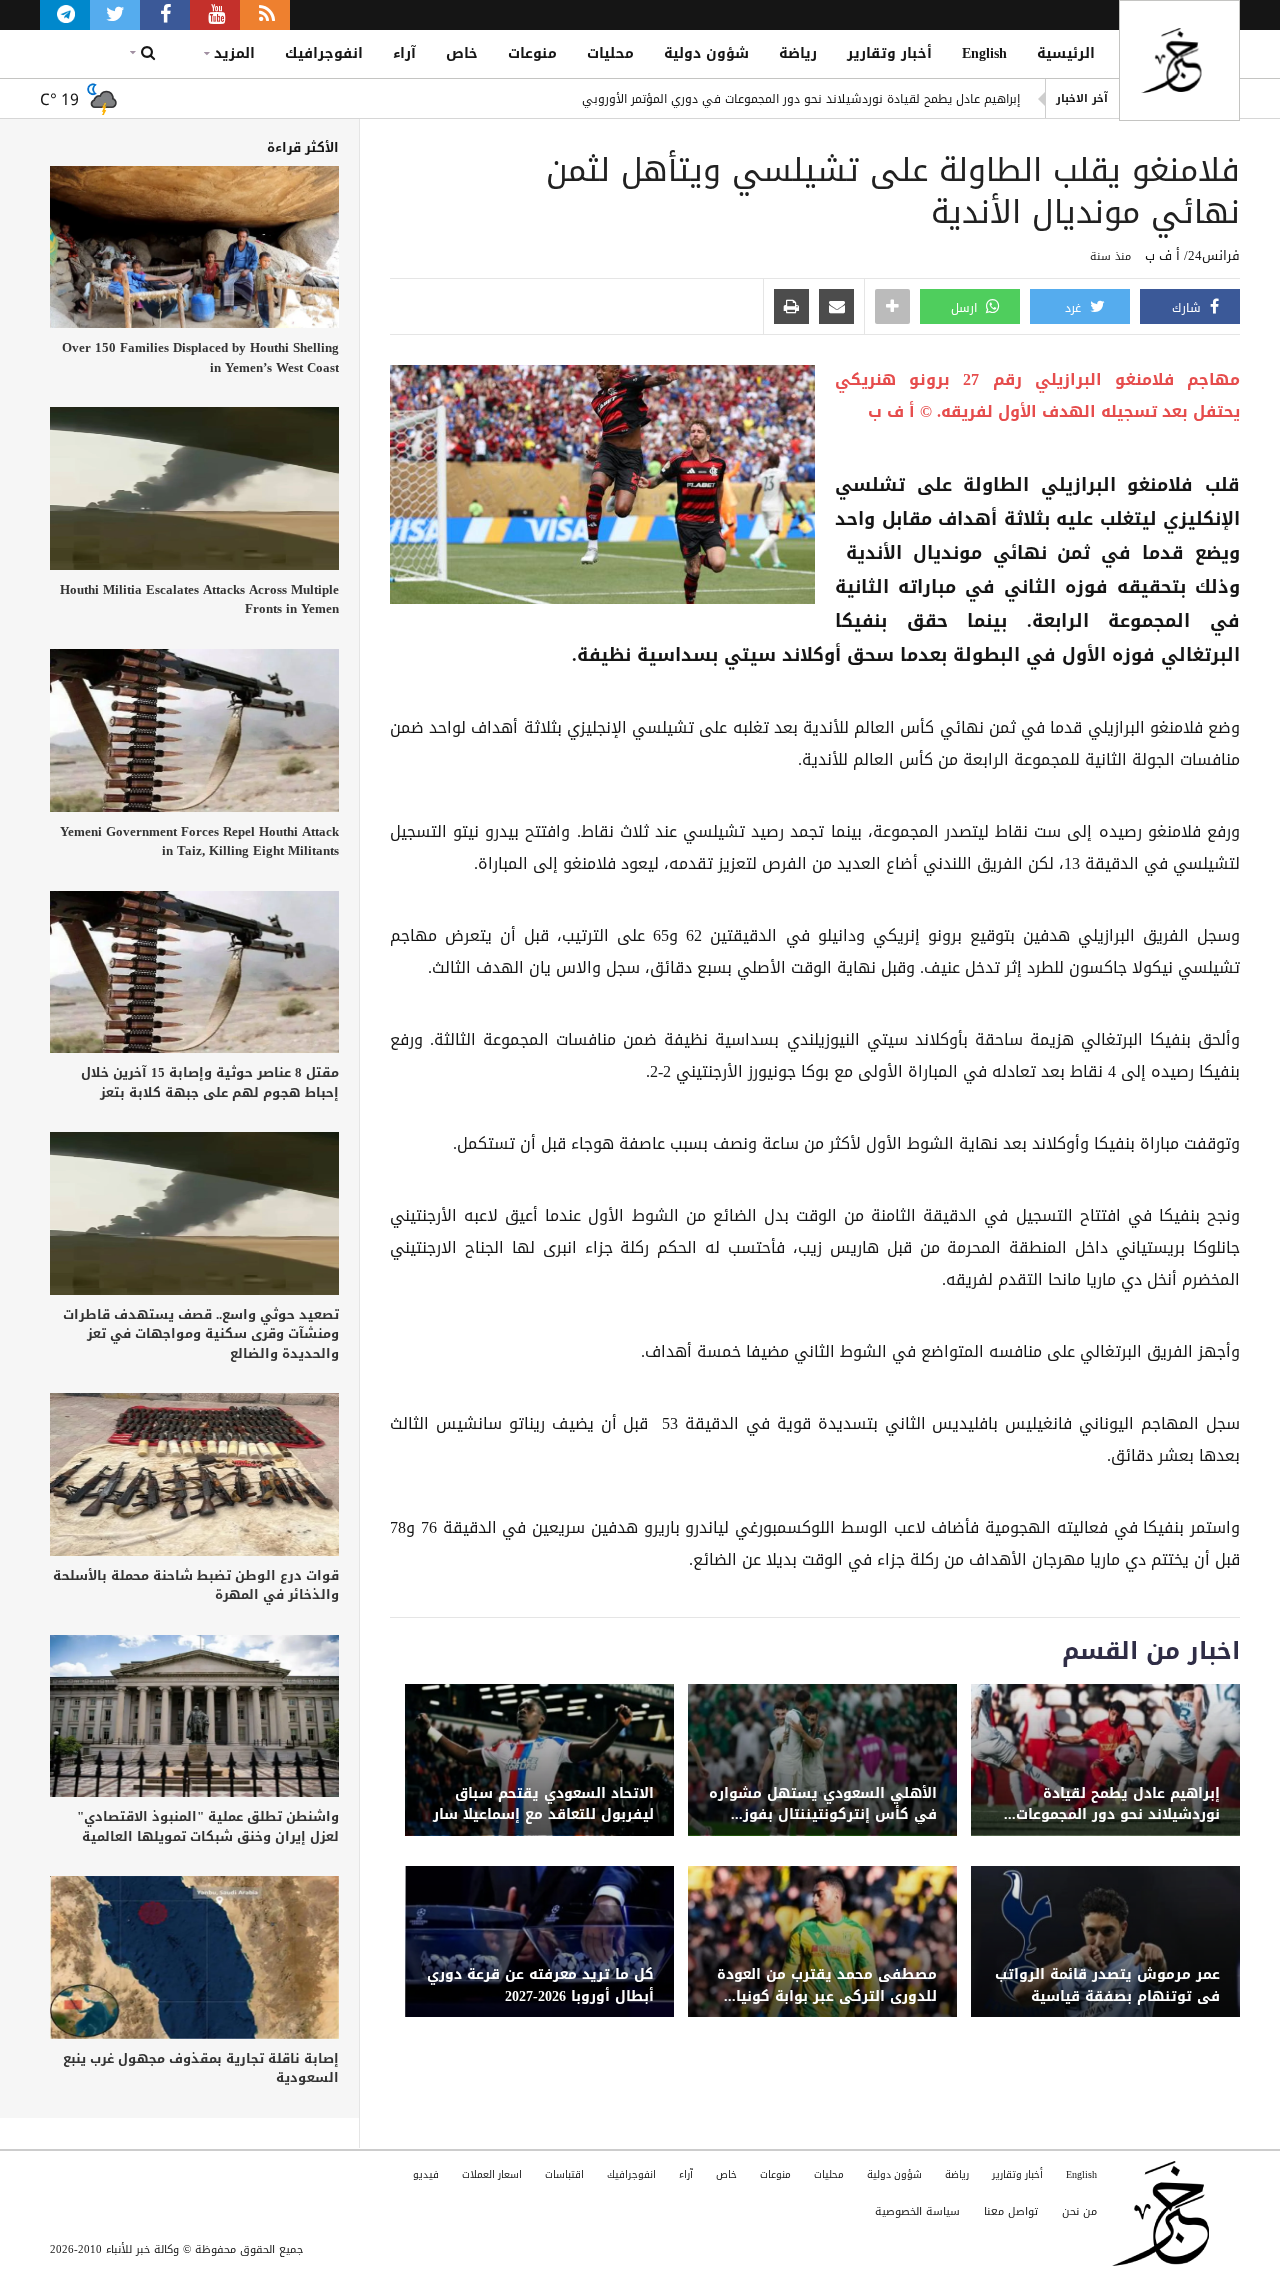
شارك (1188, 308)
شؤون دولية (706, 53)
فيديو (426, 2174)
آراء (404, 53)
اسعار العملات (492, 2174)
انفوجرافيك (324, 53)
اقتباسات (564, 2174)
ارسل (966, 308)
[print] (791, 308)
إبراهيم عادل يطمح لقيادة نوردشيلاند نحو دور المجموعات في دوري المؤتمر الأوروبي (801, 99)
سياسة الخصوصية (917, 2211)
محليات (610, 53)
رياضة (798, 53)
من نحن (1079, 2211)
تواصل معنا (1011, 2211)
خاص (462, 53)
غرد (1075, 308)
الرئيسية (1066, 53)
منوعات (532, 53)
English (984, 53)
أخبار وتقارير (889, 53)
